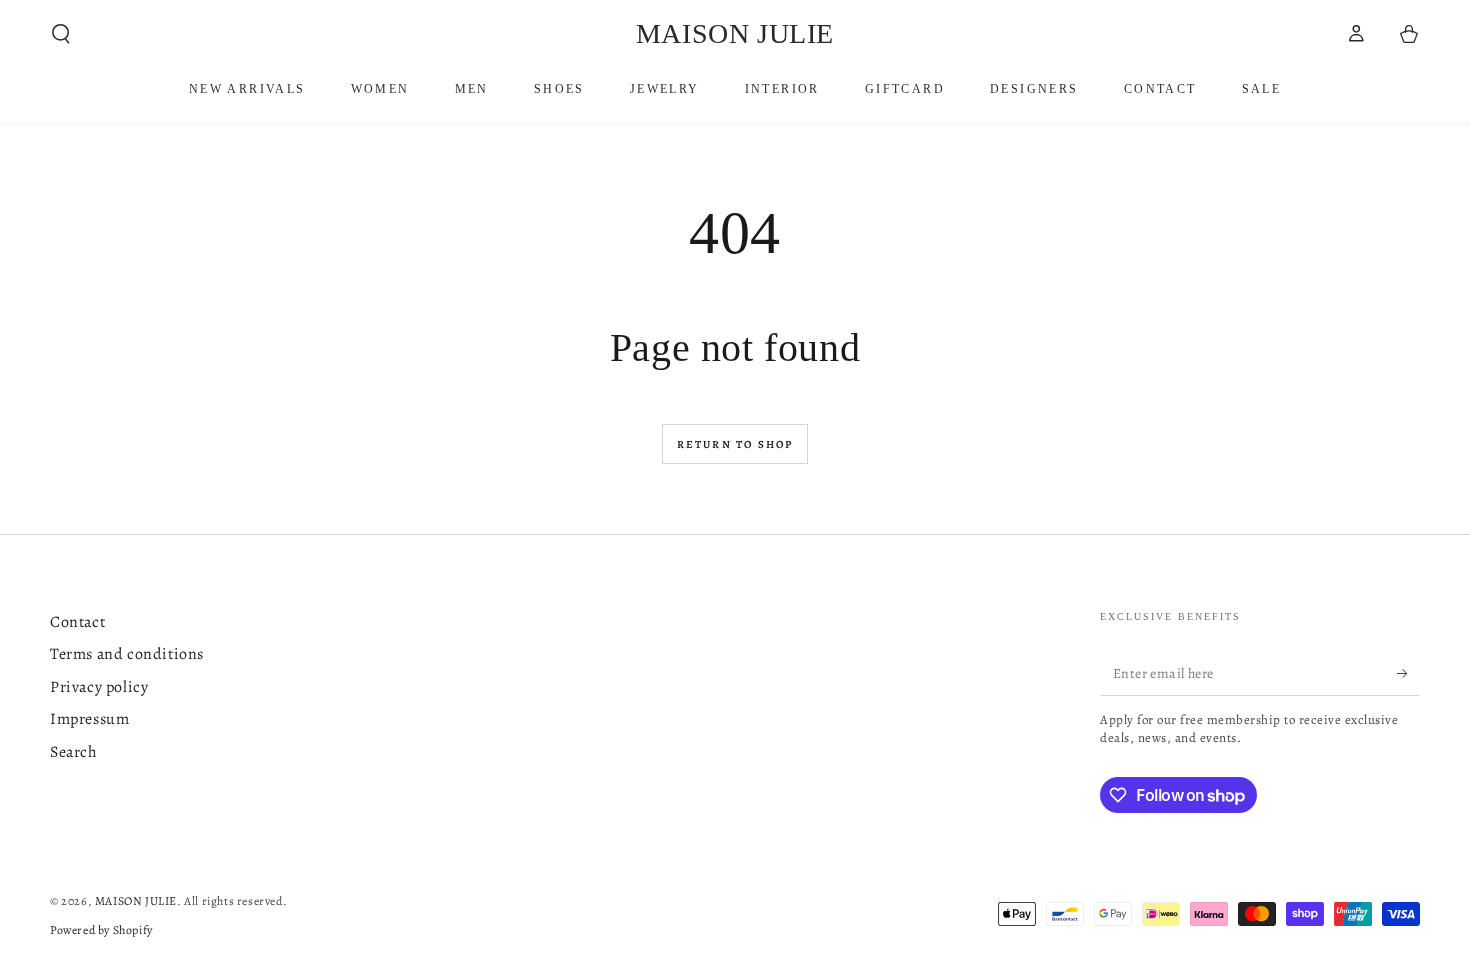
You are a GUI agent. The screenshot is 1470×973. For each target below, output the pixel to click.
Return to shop (735, 444)
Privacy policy (99, 687)
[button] (61, 34)
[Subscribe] (1408, 673)
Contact (77, 622)
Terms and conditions (127, 654)
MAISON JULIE (136, 901)
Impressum (89, 719)
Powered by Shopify (101, 930)
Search (74, 752)
